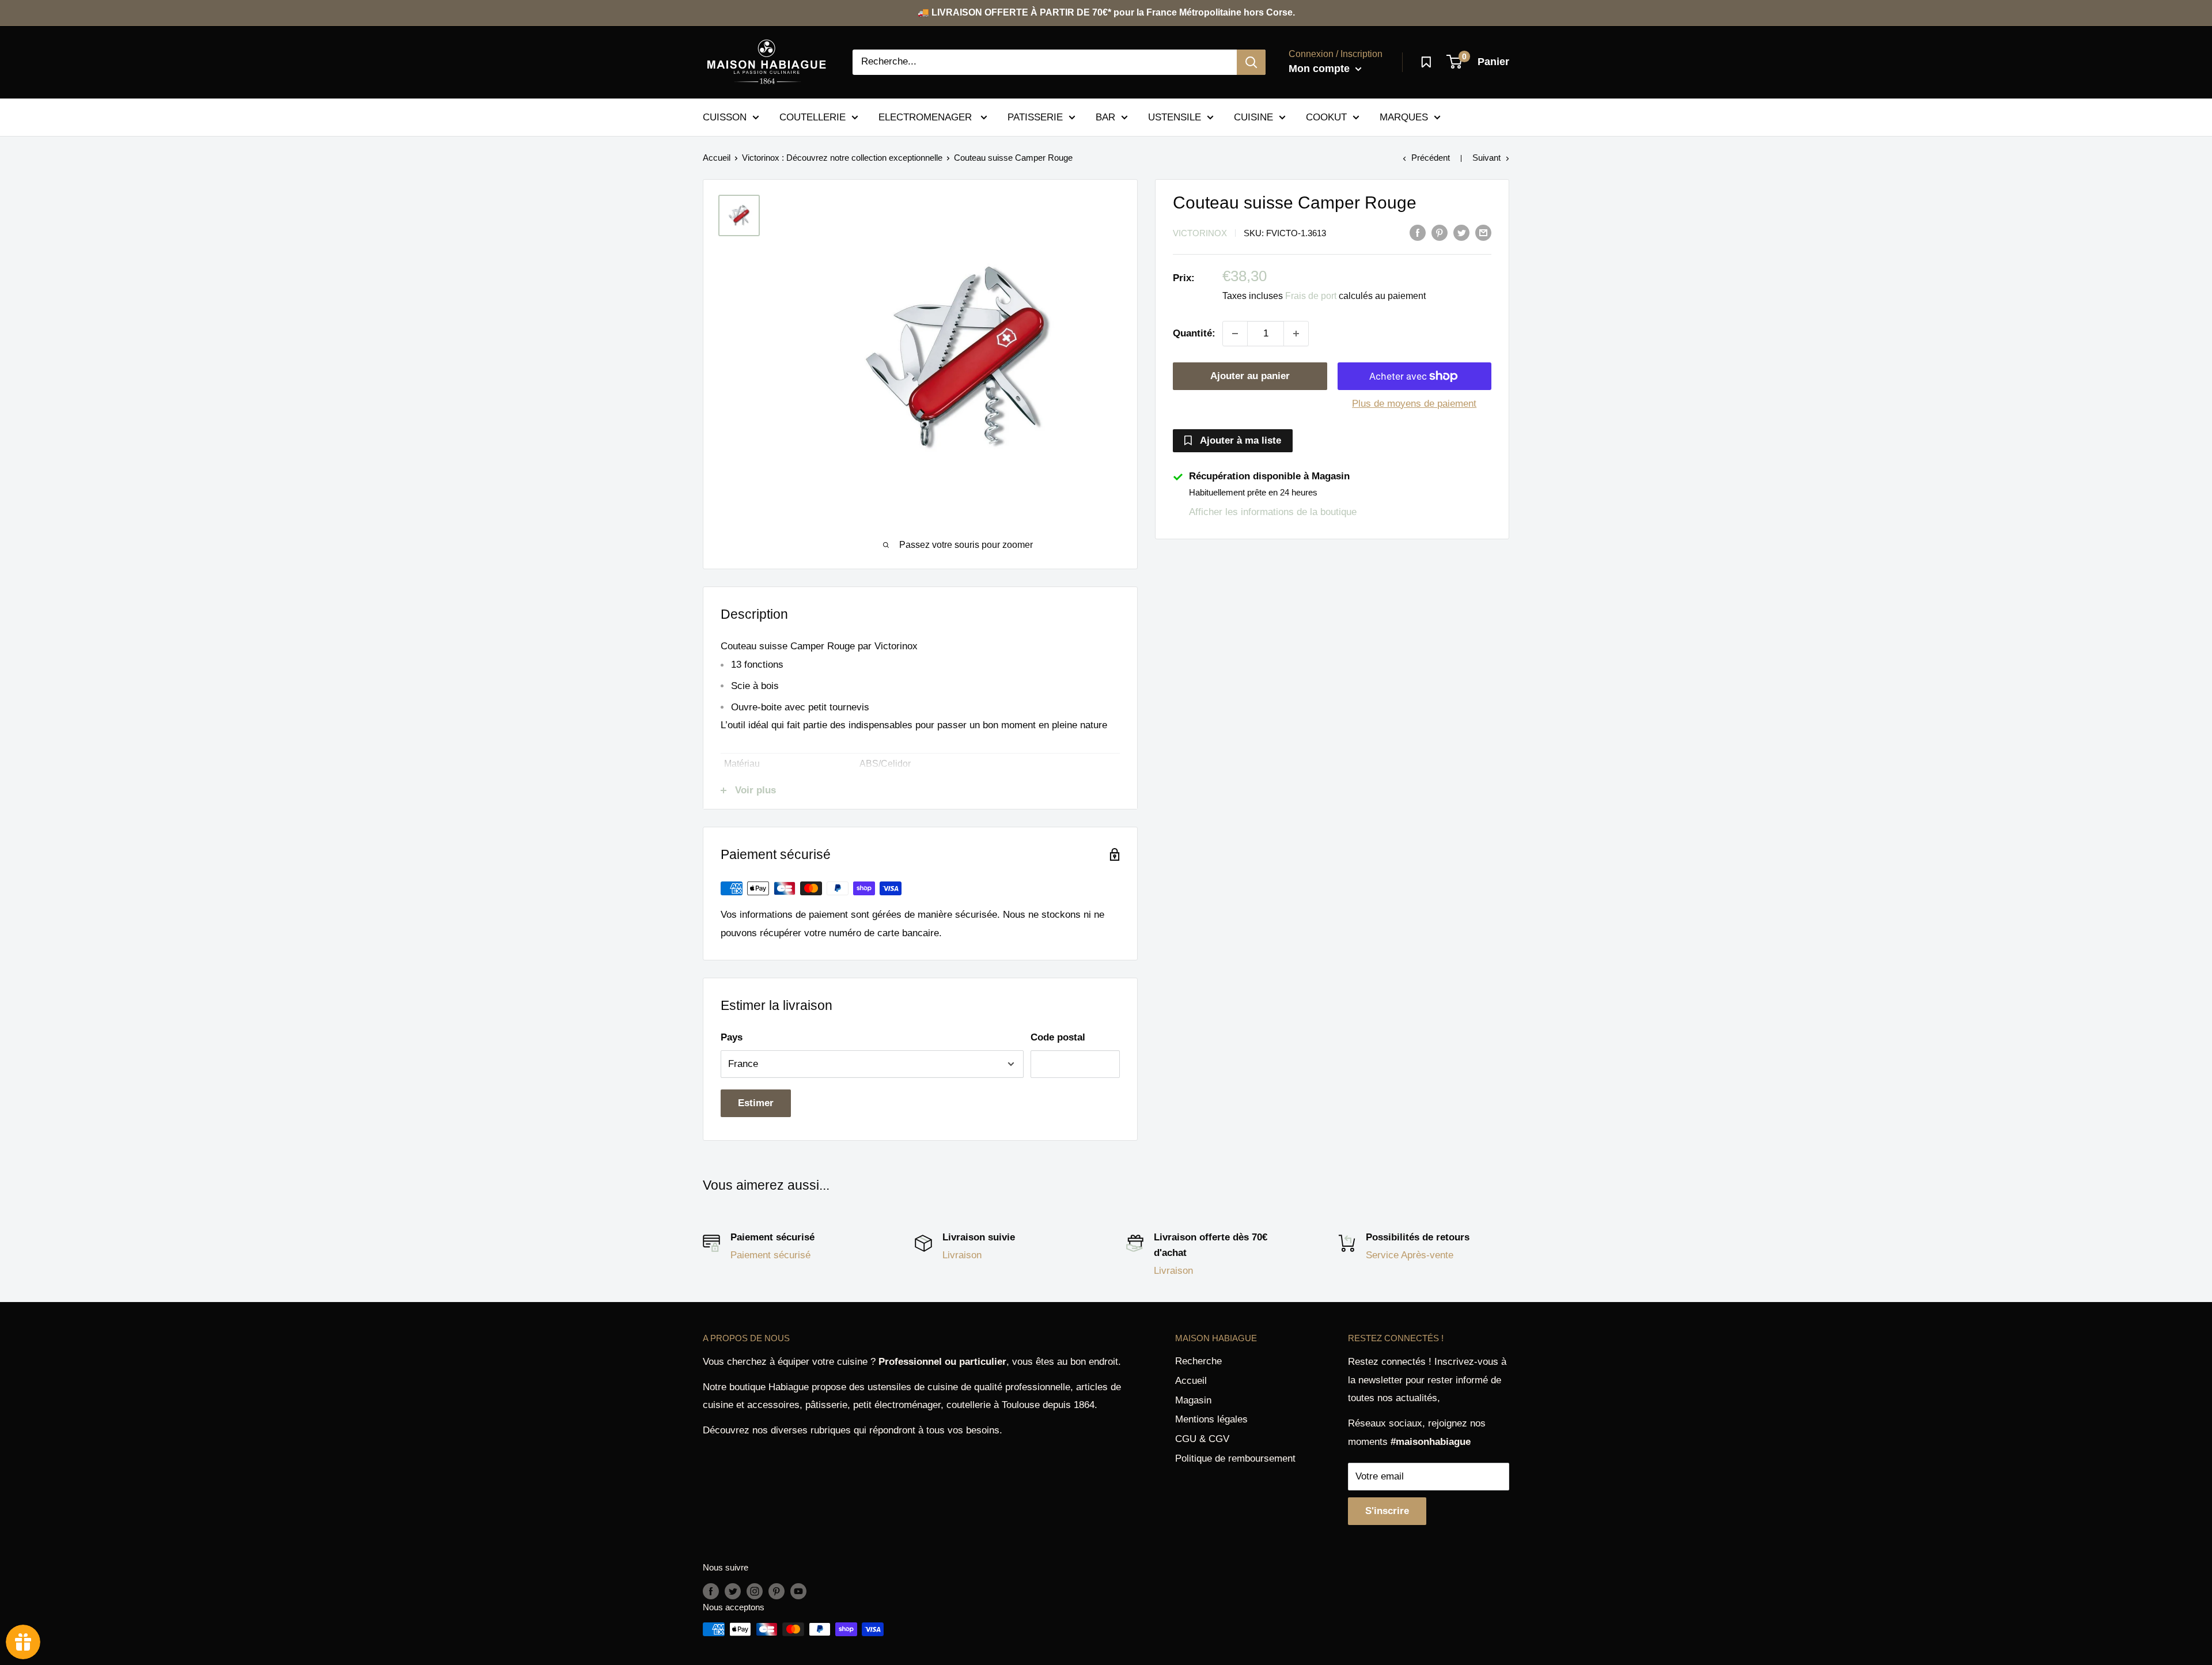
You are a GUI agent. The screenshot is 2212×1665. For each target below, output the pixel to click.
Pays (732, 1037)
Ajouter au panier (1250, 376)
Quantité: (1194, 333)
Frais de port (1311, 296)
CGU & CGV (1202, 1439)
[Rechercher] (1251, 62)
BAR (1105, 117)
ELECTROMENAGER (927, 117)
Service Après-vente (1410, 1255)
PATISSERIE (1035, 117)
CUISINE (1253, 117)
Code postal (1058, 1037)
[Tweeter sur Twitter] (1461, 232)
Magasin (1193, 1400)
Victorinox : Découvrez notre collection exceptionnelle (842, 158)
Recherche (1198, 1361)
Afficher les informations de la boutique (1273, 512)
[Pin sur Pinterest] (1440, 232)
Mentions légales (1211, 1419)
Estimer (756, 1103)
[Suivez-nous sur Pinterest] (777, 1591)
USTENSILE (1175, 117)
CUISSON (725, 117)
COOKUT (1326, 117)
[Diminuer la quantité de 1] (1235, 334)
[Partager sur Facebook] (1418, 232)
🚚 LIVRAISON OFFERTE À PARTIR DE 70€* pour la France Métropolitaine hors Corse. (1106, 12)
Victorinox (1200, 233)
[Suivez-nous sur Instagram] (755, 1591)
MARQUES (1404, 117)
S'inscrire (1387, 1511)
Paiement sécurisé (770, 1255)
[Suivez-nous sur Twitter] (733, 1591)
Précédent (1431, 158)
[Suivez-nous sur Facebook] (711, 1591)
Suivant (1486, 158)
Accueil (717, 158)
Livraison (962, 1255)
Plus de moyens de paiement (1414, 404)
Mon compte (1321, 69)
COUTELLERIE (813, 117)
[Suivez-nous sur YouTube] (798, 1591)
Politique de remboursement (1235, 1458)
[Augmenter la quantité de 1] (1296, 334)
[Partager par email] (1483, 232)
